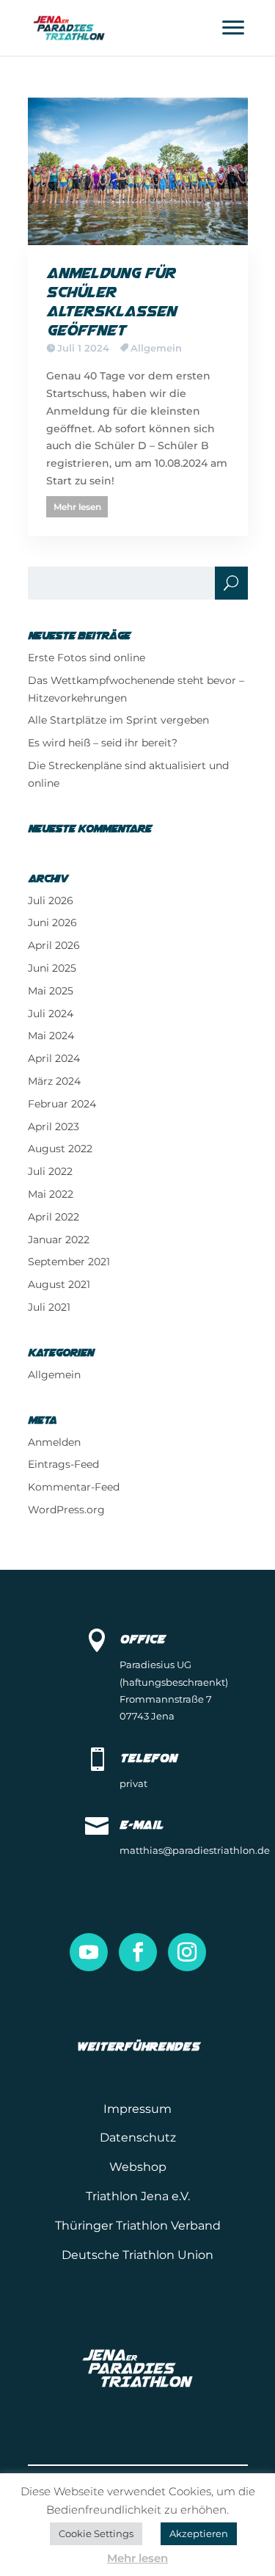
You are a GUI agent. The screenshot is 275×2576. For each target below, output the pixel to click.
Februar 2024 (62, 1104)
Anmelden (54, 1442)
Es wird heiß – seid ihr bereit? (103, 743)
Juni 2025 (52, 968)
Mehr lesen (77, 507)
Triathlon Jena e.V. (138, 2196)
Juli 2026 (51, 900)
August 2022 (60, 1149)
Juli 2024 (51, 1014)
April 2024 (54, 1058)
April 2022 (54, 1217)
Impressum (137, 2109)
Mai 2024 (51, 1036)
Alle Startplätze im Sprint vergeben (118, 720)
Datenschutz (138, 2137)
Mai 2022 (51, 1194)
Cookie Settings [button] (96, 2533)
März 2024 (54, 1081)
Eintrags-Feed (63, 1464)
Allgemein (156, 348)
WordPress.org (66, 1510)
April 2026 (54, 945)
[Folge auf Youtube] (89, 1952)
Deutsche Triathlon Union (137, 2255)
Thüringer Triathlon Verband (138, 2226)
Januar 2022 (59, 1240)
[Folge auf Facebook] (138, 1952)
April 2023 (54, 1127)
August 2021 (59, 1284)
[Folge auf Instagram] (187, 1952)
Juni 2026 (52, 923)
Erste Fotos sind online (87, 658)
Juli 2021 (49, 1307)
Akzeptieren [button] (199, 2533)
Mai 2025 (51, 991)
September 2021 (69, 1262)
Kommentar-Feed (74, 1487)
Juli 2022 (50, 1171)
